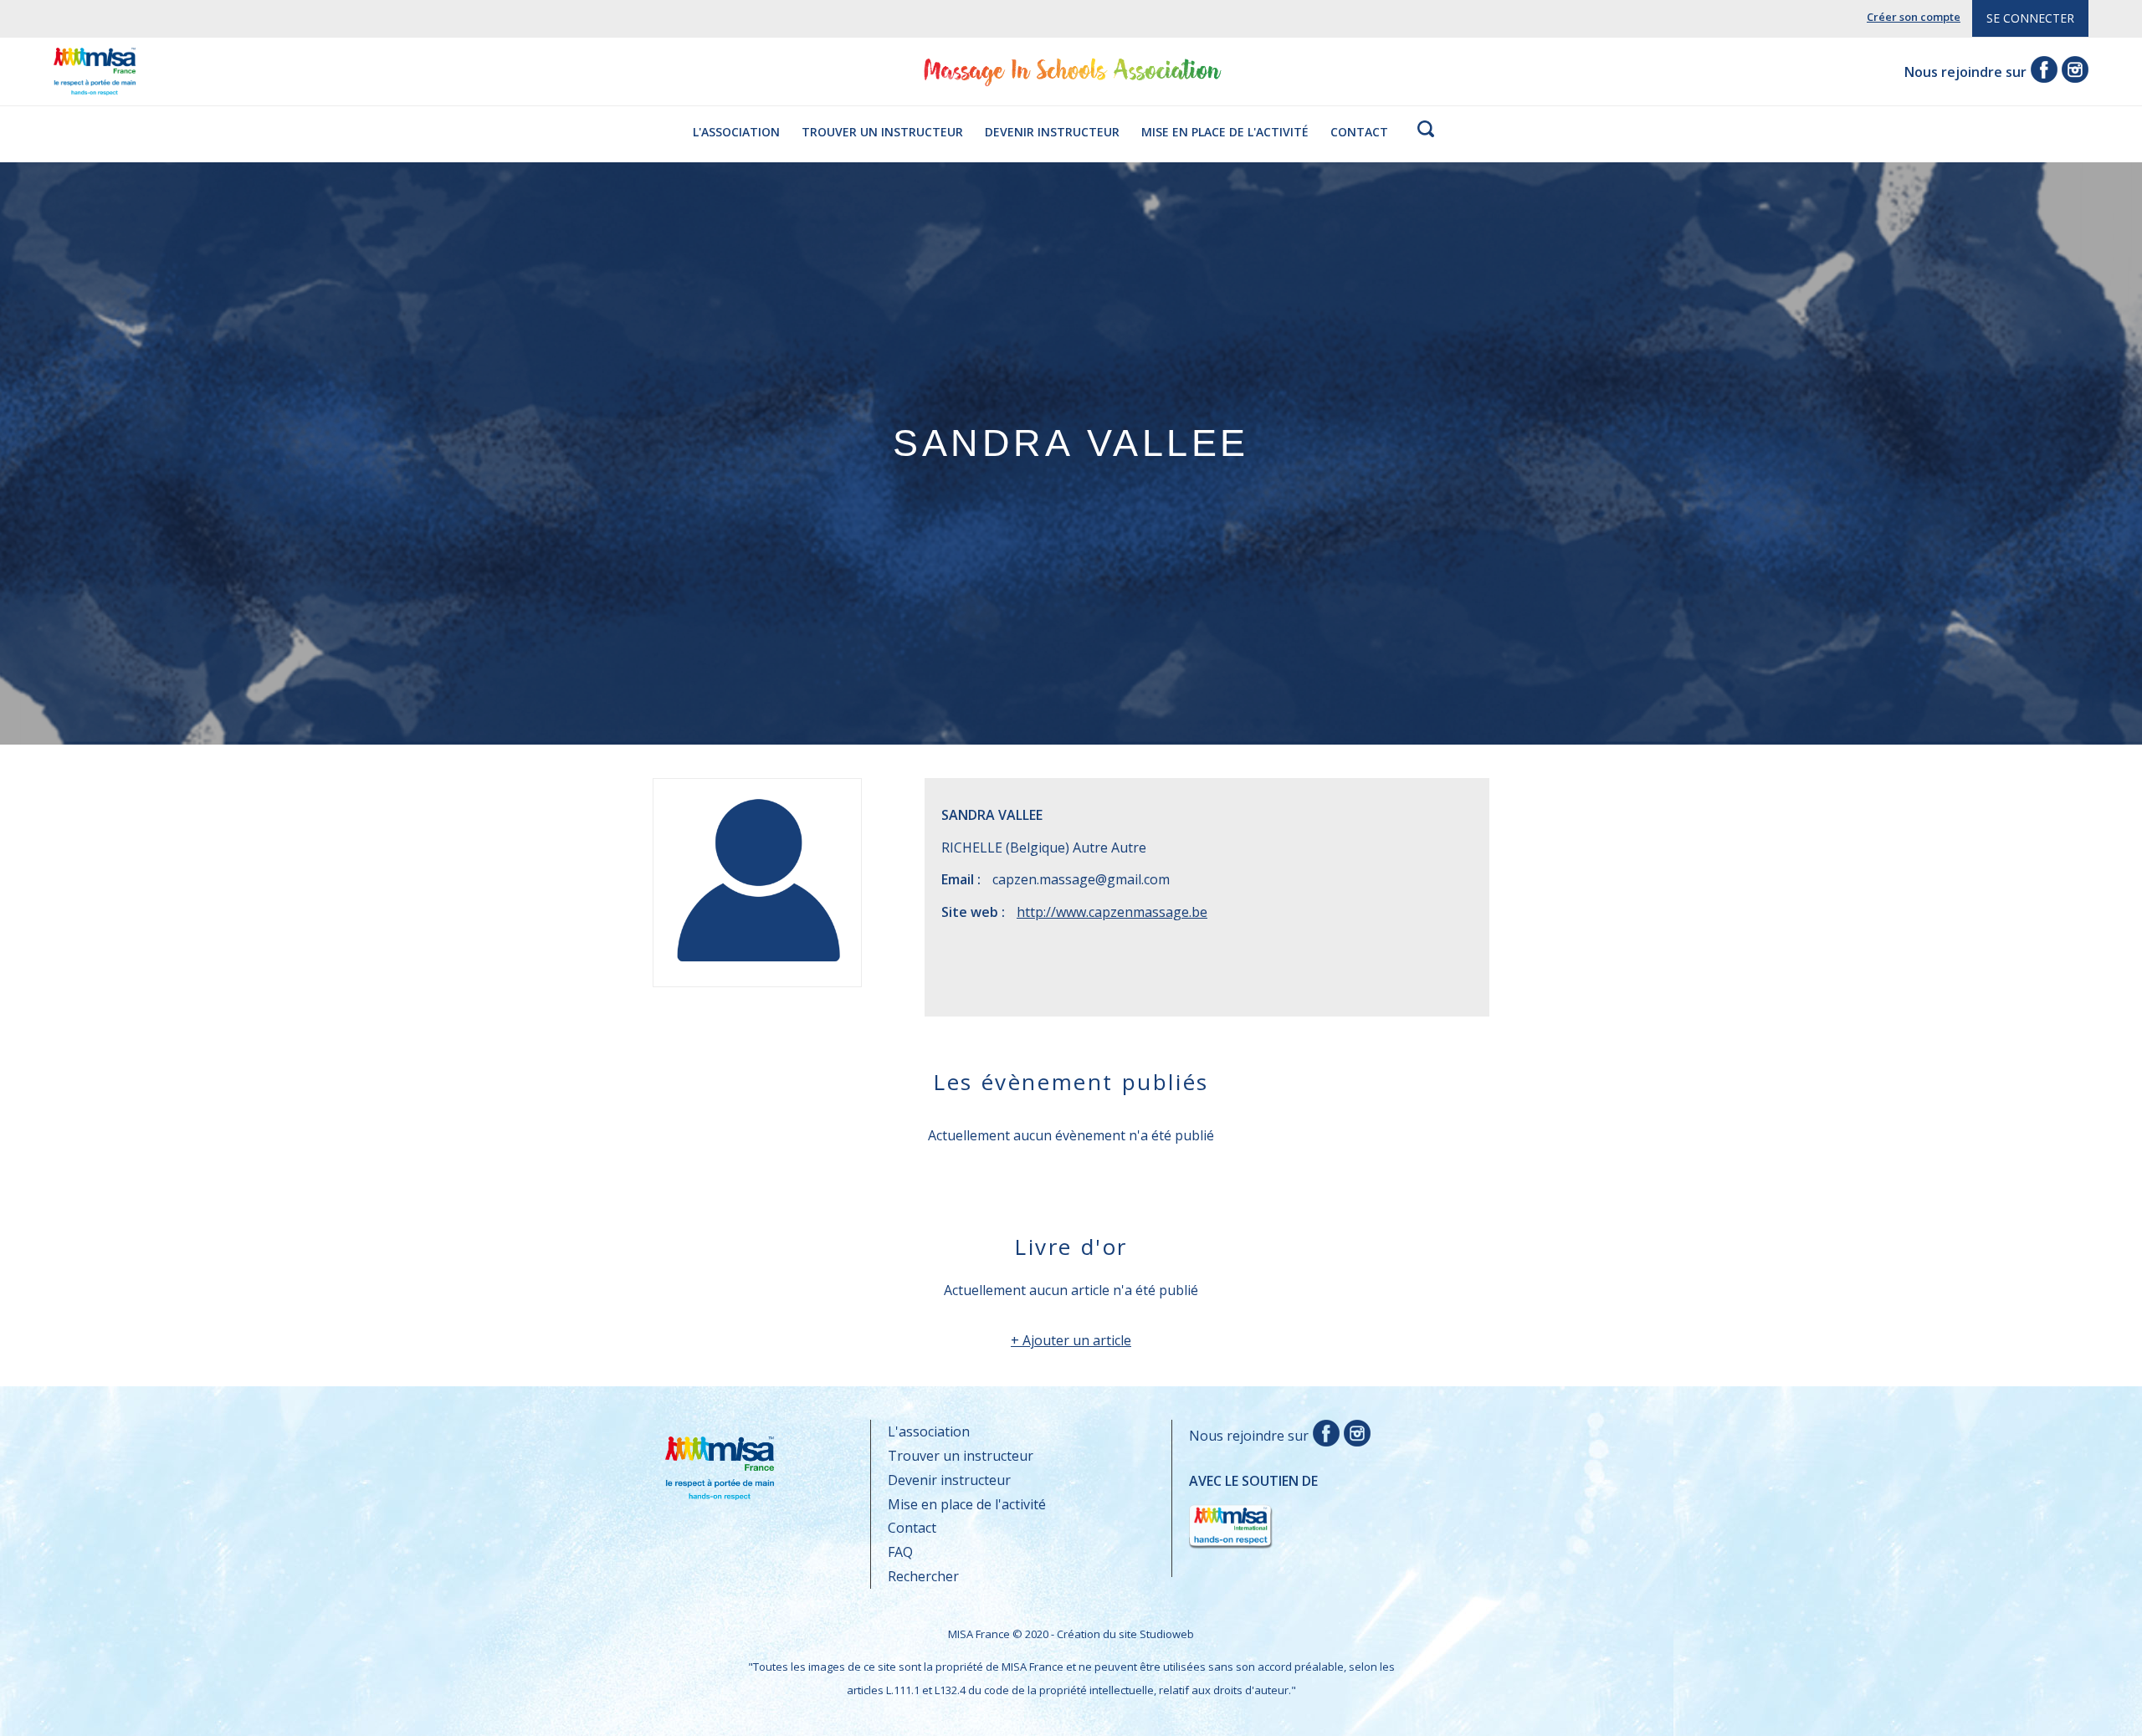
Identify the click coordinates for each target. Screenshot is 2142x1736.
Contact (1359, 132)
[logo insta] (2073, 72)
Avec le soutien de (1253, 1499)
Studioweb (1167, 1634)
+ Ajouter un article (1071, 1340)
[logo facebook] (2042, 72)
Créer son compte (1914, 17)
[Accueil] (95, 83)
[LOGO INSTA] (1355, 1436)
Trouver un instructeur (882, 132)
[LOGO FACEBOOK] (1324, 1436)
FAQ (900, 1552)
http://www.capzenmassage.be (1112, 912)
